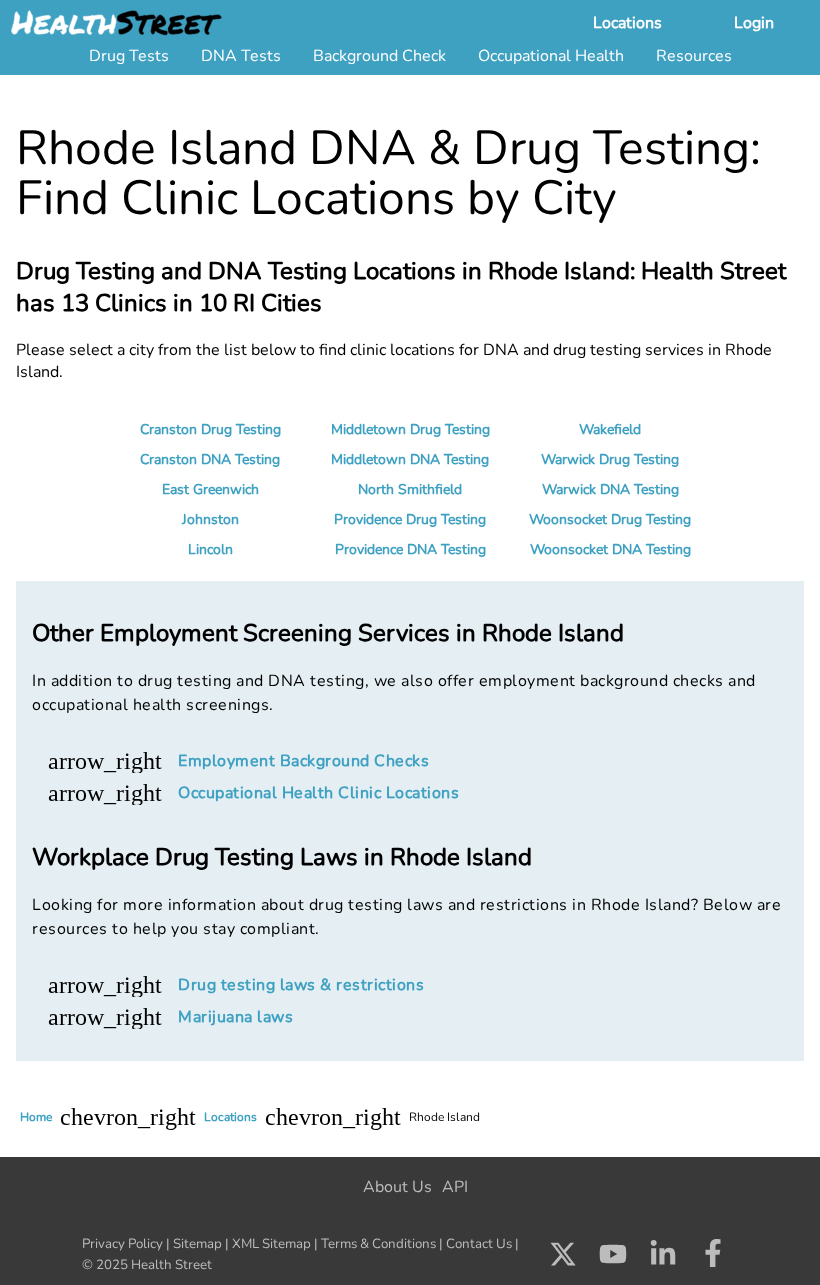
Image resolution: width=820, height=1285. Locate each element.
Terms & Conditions (378, 1244)
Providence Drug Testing (410, 519)
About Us (397, 1187)
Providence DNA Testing (410, 549)
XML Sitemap (271, 1244)
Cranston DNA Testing (210, 459)
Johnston (210, 519)
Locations (627, 23)
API (455, 1187)
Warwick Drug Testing (610, 459)
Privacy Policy (122, 1244)
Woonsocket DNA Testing (610, 549)
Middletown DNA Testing (410, 459)
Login (754, 23)
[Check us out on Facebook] (713, 1259)
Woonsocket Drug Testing (610, 519)
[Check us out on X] (563, 1259)
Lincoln (210, 549)
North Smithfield (410, 489)
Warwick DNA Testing (610, 489)
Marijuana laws (235, 1017)
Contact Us (479, 1244)
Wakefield (610, 429)
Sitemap (197, 1244)
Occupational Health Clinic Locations (318, 793)
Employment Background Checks (303, 761)
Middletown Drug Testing (410, 429)
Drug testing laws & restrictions (301, 985)
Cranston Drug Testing (210, 429)
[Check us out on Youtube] (613, 1259)
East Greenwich (210, 489)
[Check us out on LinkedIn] (663, 1259)
